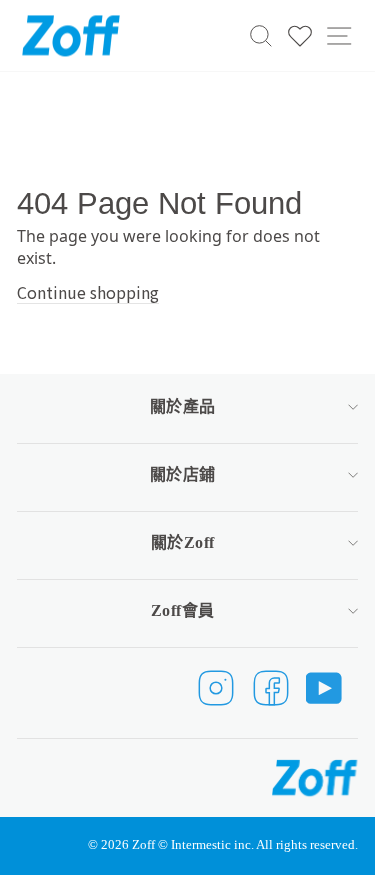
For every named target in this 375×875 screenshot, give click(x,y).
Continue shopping (88, 292)
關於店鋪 (183, 474)
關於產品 (183, 406)
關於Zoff (183, 542)
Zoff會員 (183, 610)
